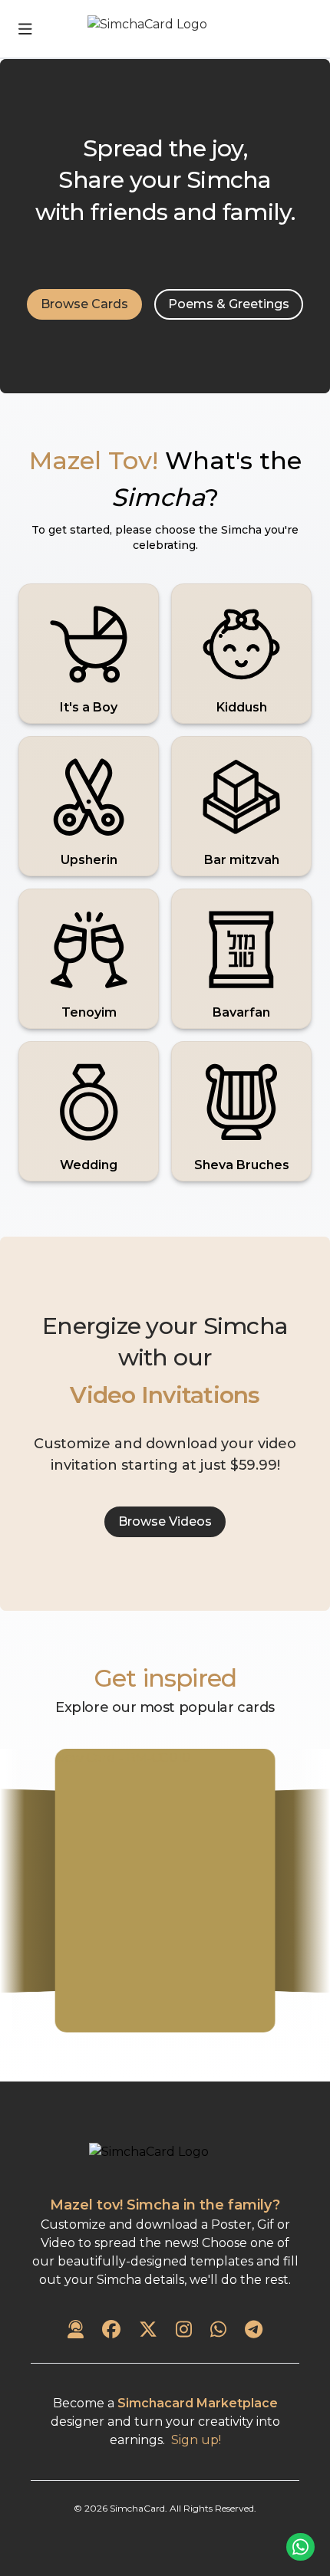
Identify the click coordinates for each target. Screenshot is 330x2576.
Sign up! (196, 2440)
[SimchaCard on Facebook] (111, 2331)
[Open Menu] (25, 29)
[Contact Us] (76, 2331)
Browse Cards (84, 304)
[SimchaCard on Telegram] (254, 2331)
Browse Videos (165, 1521)
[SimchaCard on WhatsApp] (218, 2331)
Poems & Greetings (229, 304)
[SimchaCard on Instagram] (184, 2331)
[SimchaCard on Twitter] (148, 2331)
